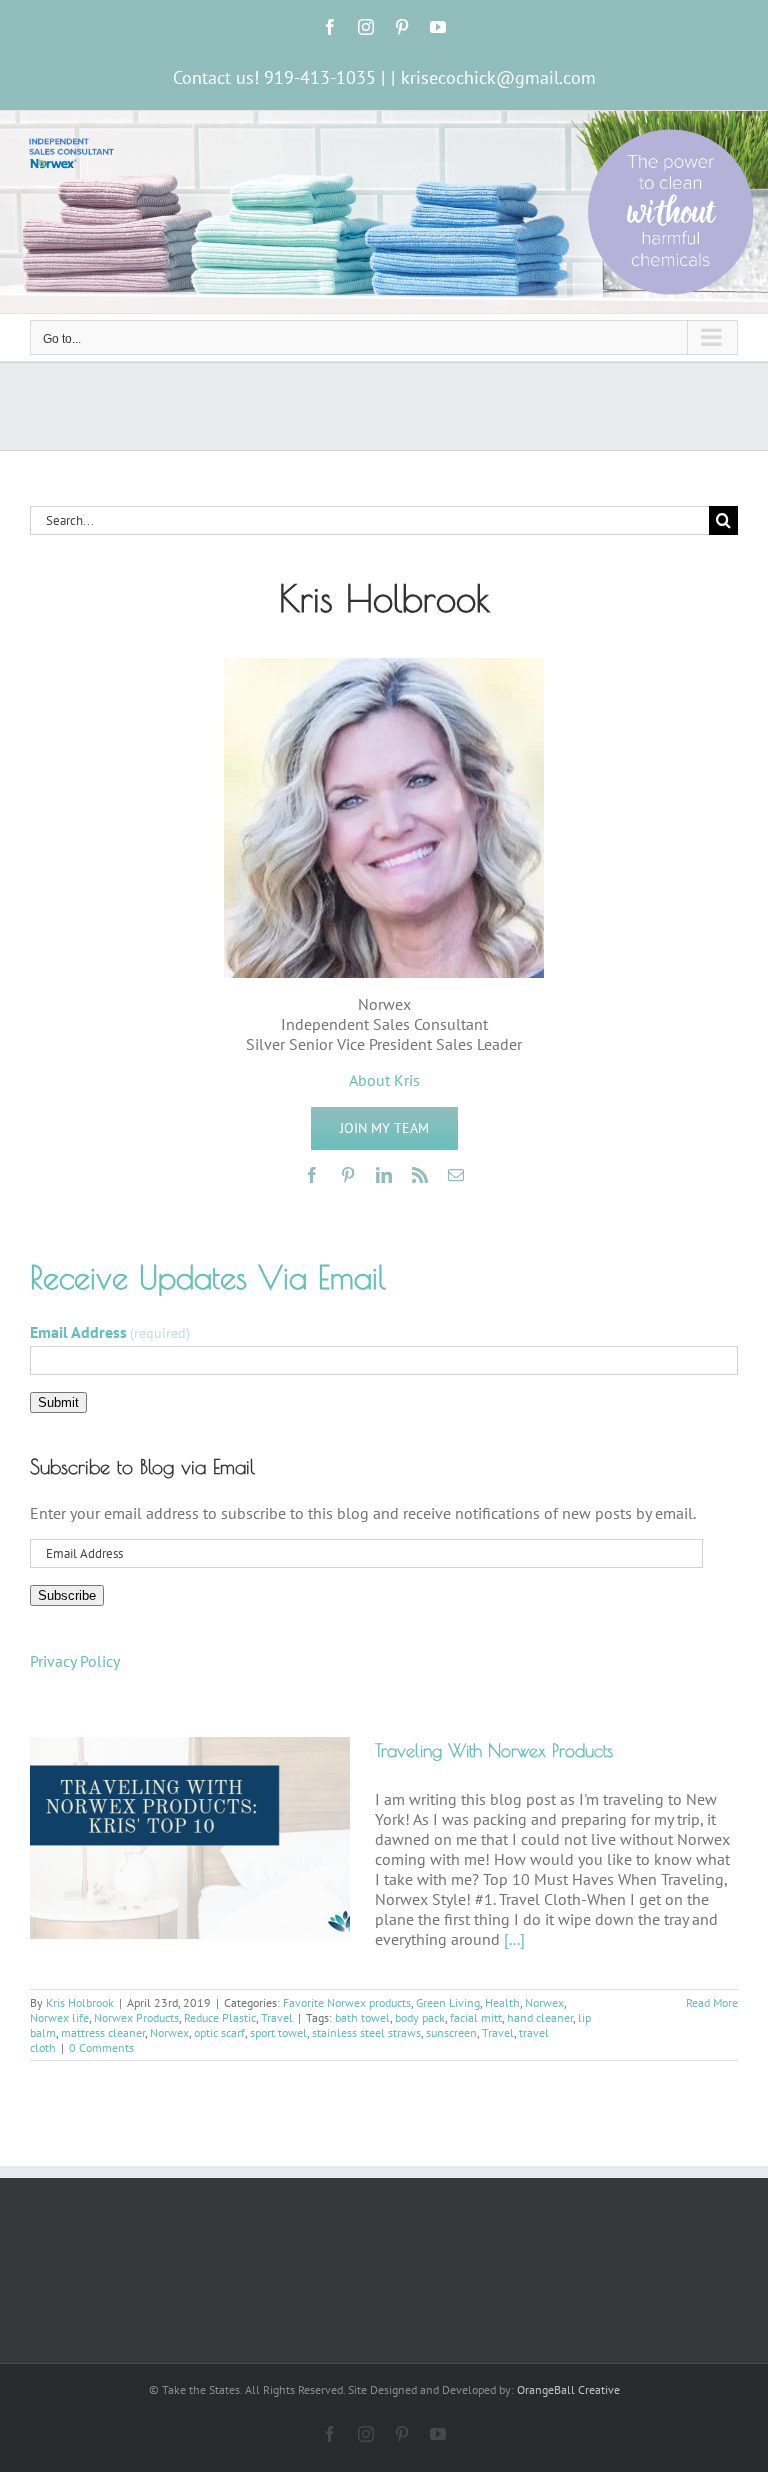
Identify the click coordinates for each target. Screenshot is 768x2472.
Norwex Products (136, 2017)
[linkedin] (384, 1175)
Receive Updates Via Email (208, 1277)
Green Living (448, 2002)
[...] (514, 1939)
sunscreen (451, 2032)
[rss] (420, 1175)
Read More (712, 2002)
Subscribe (67, 1595)
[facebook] (312, 1175)
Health (502, 2002)
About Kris (384, 1080)
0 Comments (101, 2047)
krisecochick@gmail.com (498, 77)
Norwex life (59, 2017)
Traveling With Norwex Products (494, 1750)
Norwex (544, 2002)
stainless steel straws (366, 2032)
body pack (420, 2017)
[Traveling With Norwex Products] (190, 1838)
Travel (277, 2017)
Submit (58, 1402)
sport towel (278, 2032)
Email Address (110, 1332)
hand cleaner (540, 2017)
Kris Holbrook (80, 2002)
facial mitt (476, 2017)
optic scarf (219, 2032)
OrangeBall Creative (568, 2389)
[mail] (456, 1175)
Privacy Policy (75, 1661)
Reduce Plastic (220, 2017)
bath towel (362, 2017)
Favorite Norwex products (347, 2002)
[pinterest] (348, 1175)
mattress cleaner (103, 2032)
